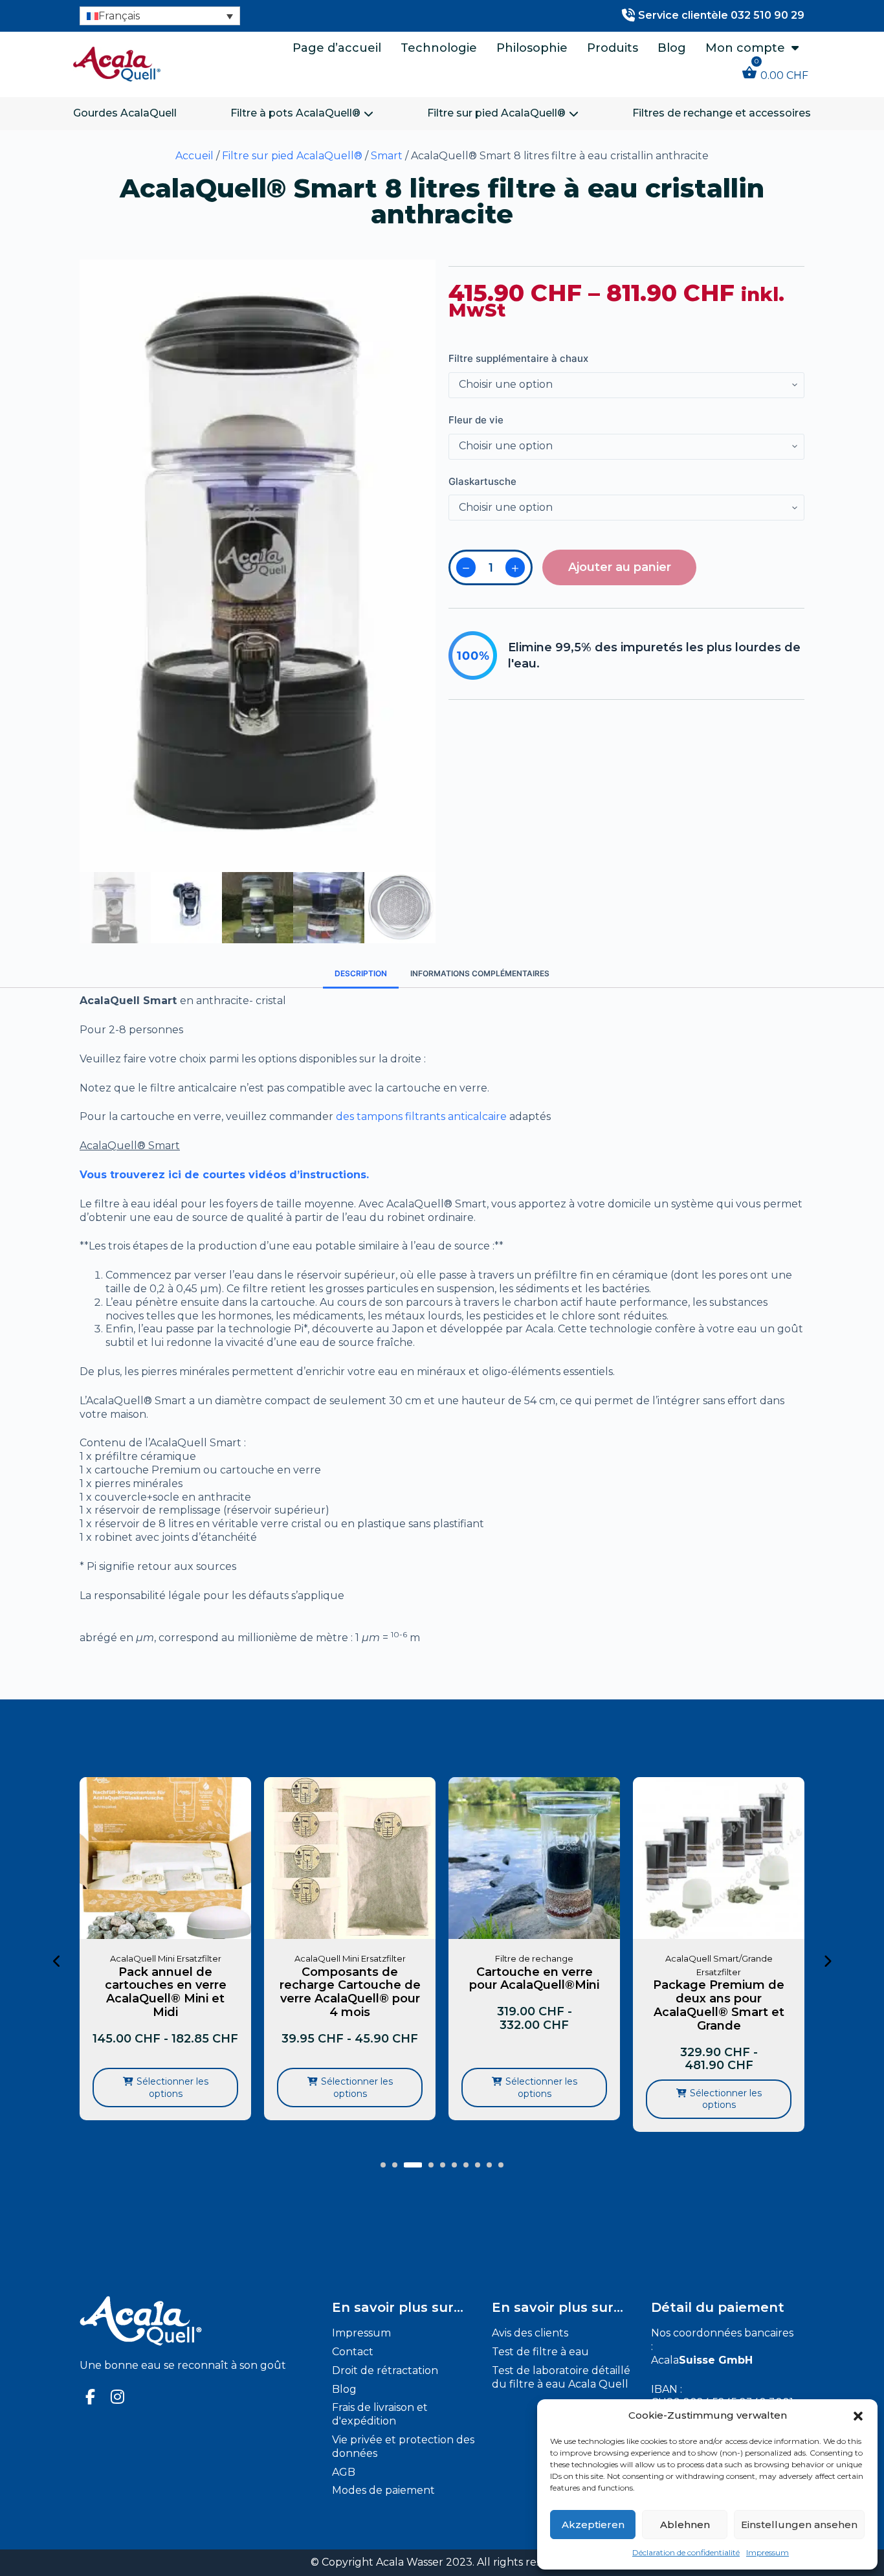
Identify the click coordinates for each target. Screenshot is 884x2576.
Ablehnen (685, 2525)
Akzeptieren (593, 2525)
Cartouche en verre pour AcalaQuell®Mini (350, 1979)
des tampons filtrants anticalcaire (421, 1116)
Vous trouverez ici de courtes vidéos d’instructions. (224, 1175)
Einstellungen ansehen (799, 2525)
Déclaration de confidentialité (686, 2552)
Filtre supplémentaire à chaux (518, 358)
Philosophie (532, 48)
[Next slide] (827, 1962)
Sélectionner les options (172, 2087)
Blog (672, 48)
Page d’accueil (337, 48)
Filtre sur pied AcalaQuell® (496, 113)
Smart (387, 156)
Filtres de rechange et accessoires (722, 113)
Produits (613, 48)
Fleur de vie (476, 420)
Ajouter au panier (620, 567)
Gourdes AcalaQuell (125, 113)
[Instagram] (118, 2397)
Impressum (768, 2552)
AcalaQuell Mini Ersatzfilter (166, 1958)
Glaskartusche (482, 481)
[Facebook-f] (91, 2397)
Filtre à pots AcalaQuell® (295, 113)
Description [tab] (361, 973)
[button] (858, 2416)
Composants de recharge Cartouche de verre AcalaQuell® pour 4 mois (166, 1992)
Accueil (194, 156)
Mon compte (745, 48)
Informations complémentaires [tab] (480, 973)
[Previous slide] (57, 1962)
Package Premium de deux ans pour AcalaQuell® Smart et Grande (534, 2005)
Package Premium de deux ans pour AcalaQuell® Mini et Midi (719, 1992)
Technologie (439, 48)
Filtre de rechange (350, 1958)
